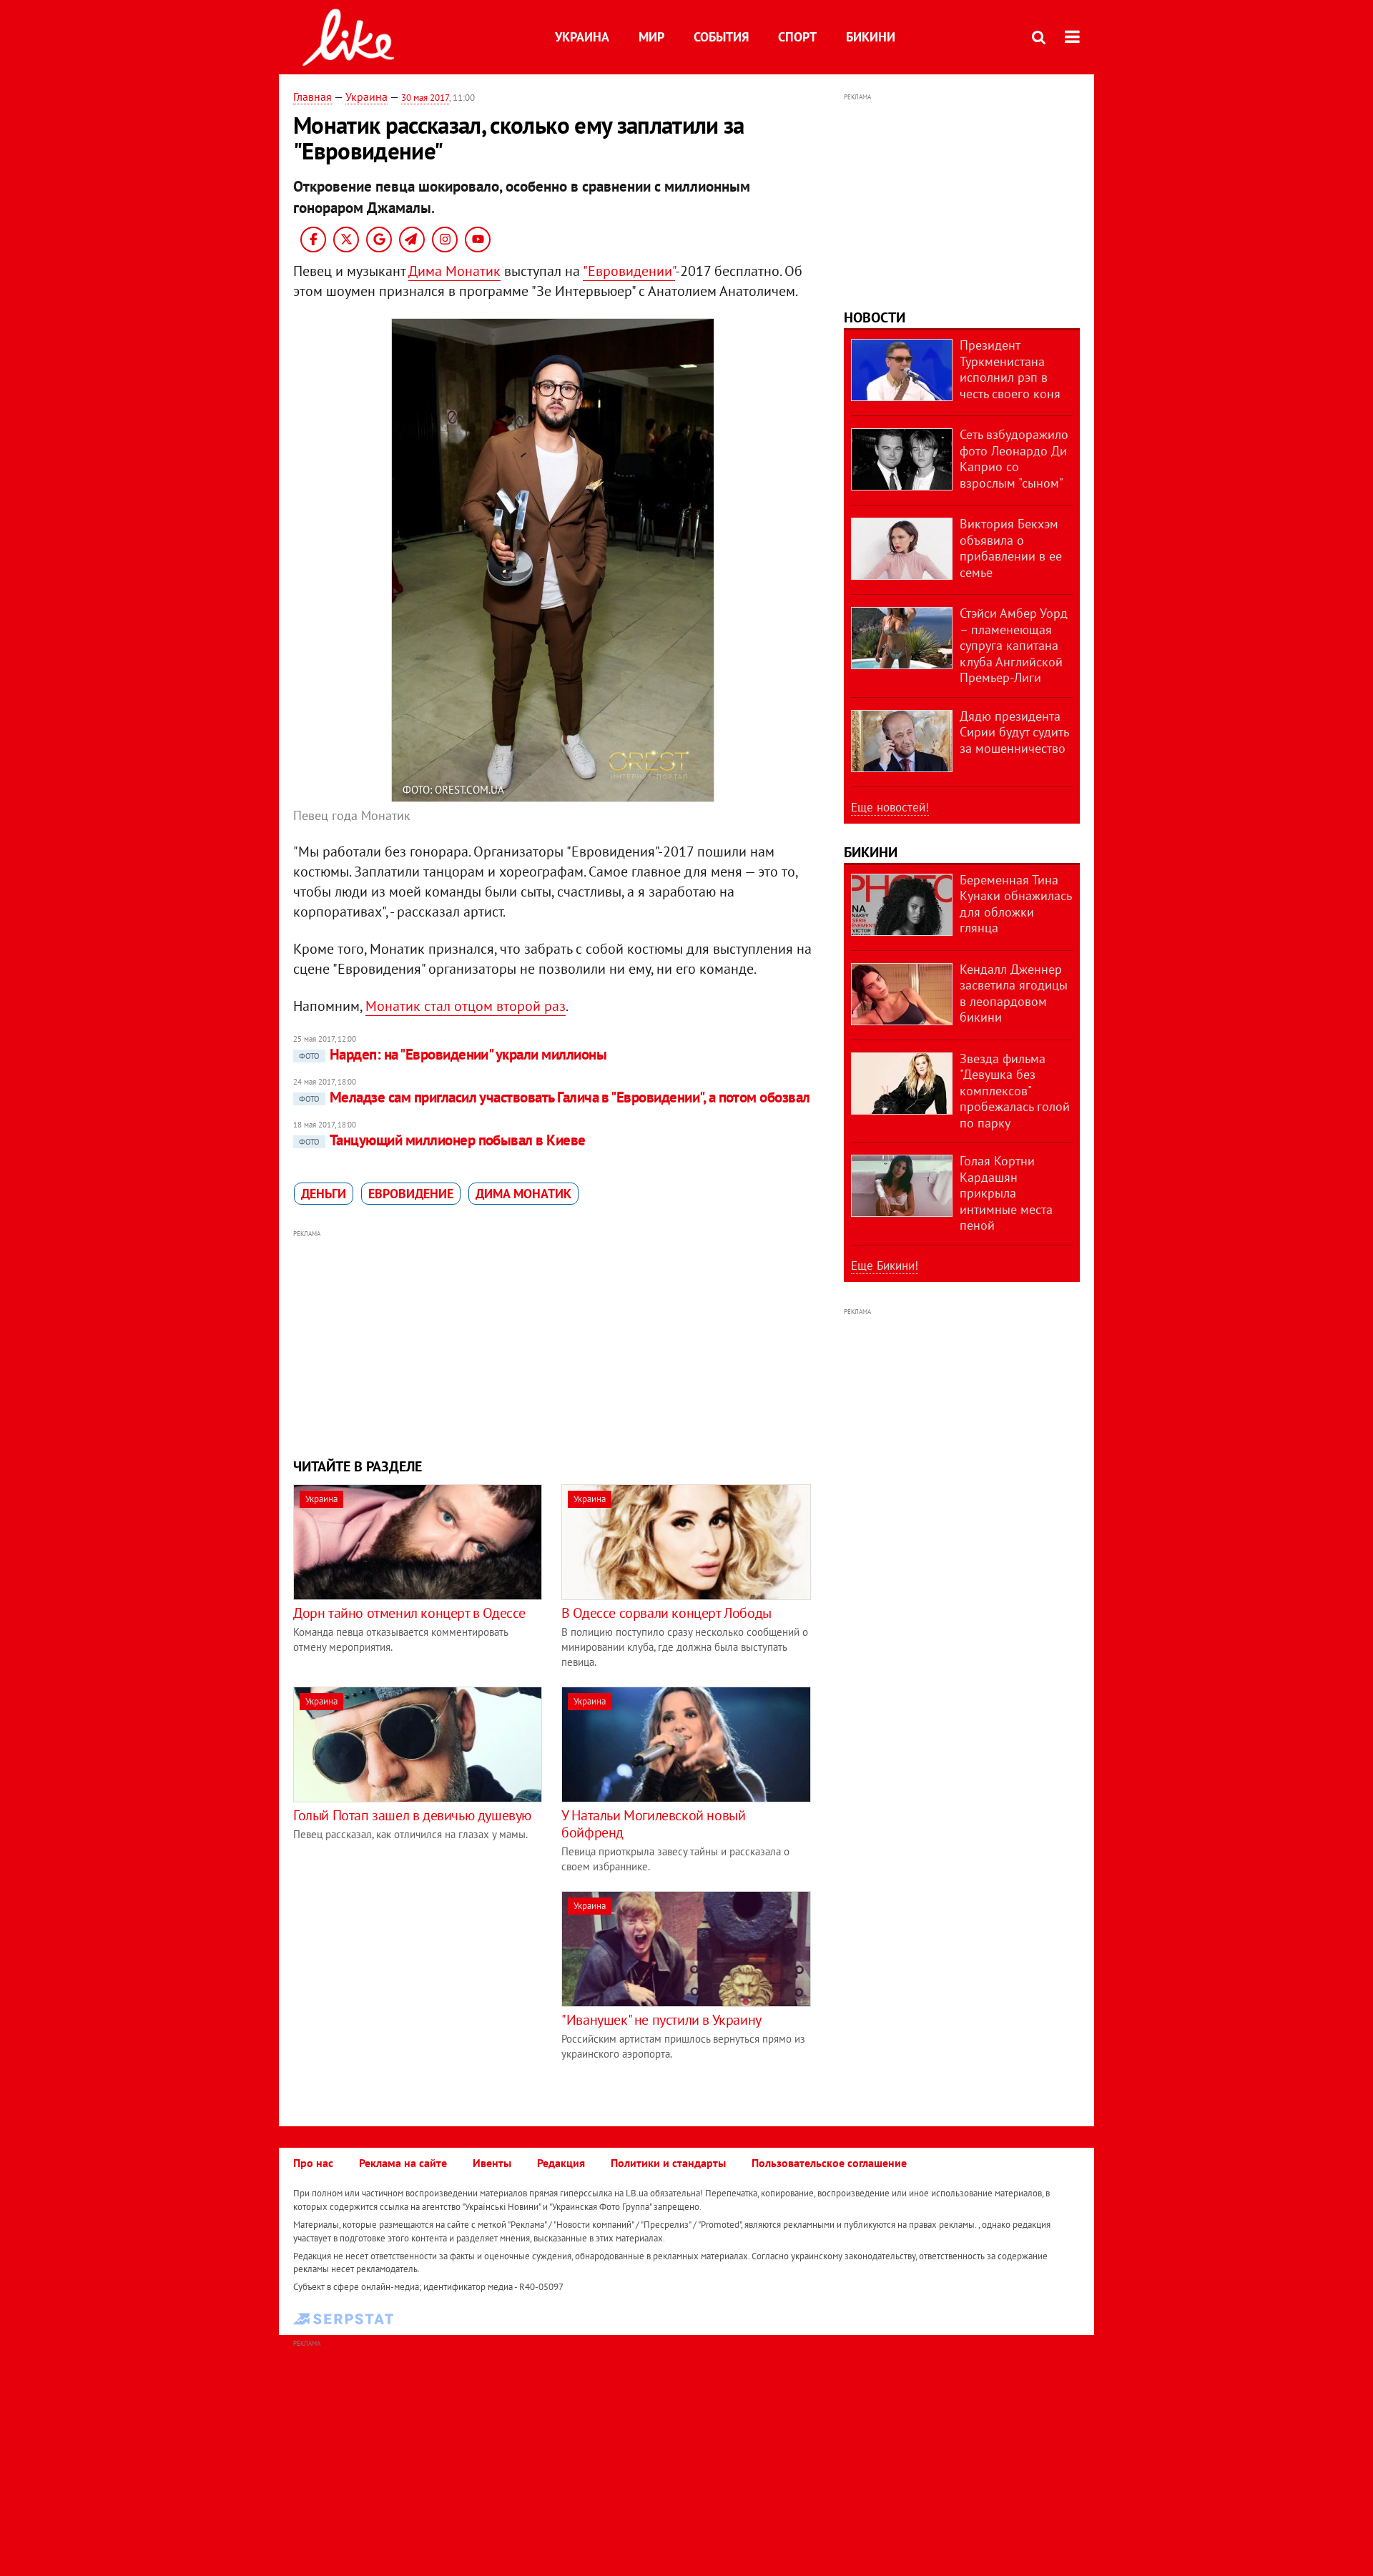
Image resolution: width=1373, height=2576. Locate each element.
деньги (324, 1194)
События (721, 37)
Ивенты (492, 2163)
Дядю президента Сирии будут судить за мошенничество (1014, 732)
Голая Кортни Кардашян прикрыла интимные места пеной (1006, 1193)
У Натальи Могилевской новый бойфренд (653, 1824)
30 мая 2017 (425, 98)
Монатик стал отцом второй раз (466, 1006)
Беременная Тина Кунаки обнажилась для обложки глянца (1015, 904)
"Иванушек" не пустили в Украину (661, 2020)
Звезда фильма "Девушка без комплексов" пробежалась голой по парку (1015, 1091)
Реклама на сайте (403, 2163)
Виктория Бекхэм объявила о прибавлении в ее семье (1011, 548)
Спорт (797, 37)
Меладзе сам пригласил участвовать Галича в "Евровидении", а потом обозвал (555, 1097)
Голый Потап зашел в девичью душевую (412, 1815)
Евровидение (411, 1194)
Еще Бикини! (885, 1265)
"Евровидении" (629, 271)
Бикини (871, 37)
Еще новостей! (890, 807)
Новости (875, 317)
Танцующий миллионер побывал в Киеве (442, 1140)
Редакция (561, 2163)
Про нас (313, 2163)
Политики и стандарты (668, 2163)
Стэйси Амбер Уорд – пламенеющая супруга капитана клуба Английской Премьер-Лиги (1014, 645)
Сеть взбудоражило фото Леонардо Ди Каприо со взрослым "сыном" (1014, 459)
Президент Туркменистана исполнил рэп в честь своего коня (1010, 369)
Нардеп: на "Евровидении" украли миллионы (453, 1054)
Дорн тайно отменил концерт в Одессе (409, 1613)
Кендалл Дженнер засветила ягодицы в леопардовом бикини (1014, 993)
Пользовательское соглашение (829, 2163)
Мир (651, 37)
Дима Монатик (454, 271)
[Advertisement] (553, 1342)
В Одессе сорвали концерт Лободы (666, 1613)
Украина (582, 37)
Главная (313, 97)
